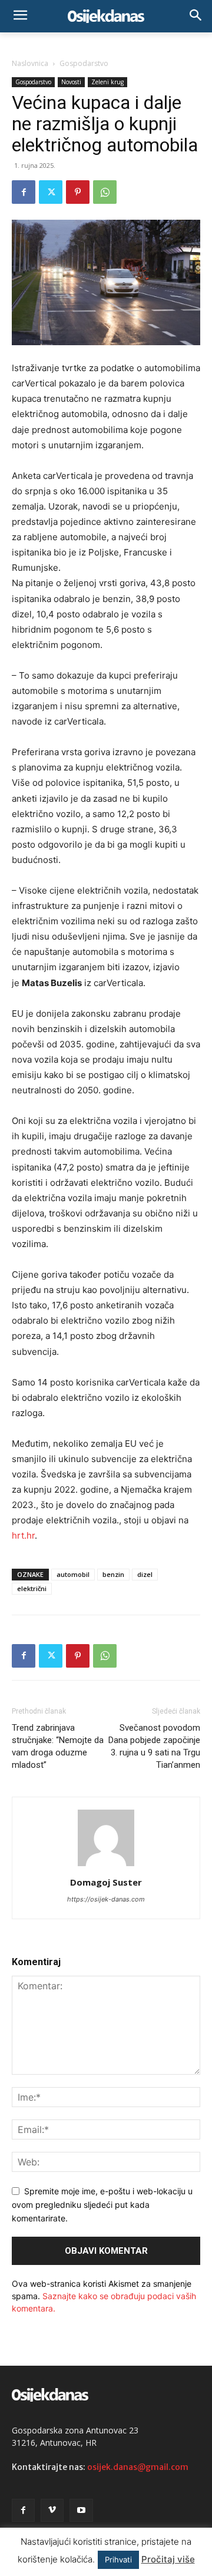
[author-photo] (106, 1866)
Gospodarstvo (84, 63)
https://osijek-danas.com (106, 1899)
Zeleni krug (107, 82)
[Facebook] (24, 192)
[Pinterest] (78, 192)
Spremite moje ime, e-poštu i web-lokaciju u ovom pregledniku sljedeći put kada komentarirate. (102, 2204)
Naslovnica (30, 63)
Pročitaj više (168, 2559)
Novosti (71, 82)
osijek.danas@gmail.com (138, 2467)
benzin (113, 1574)
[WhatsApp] (105, 192)
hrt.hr (23, 1535)
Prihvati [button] (118, 2560)
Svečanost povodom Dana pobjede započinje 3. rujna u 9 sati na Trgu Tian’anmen (154, 1746)
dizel (145, 1574)
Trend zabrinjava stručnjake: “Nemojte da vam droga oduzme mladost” (58, 1746)
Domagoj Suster (106, 1882)
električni (32, 1588)
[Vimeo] (52, 2510)
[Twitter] (51, 192)
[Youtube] (81, 2510)
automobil (73, 1574)
